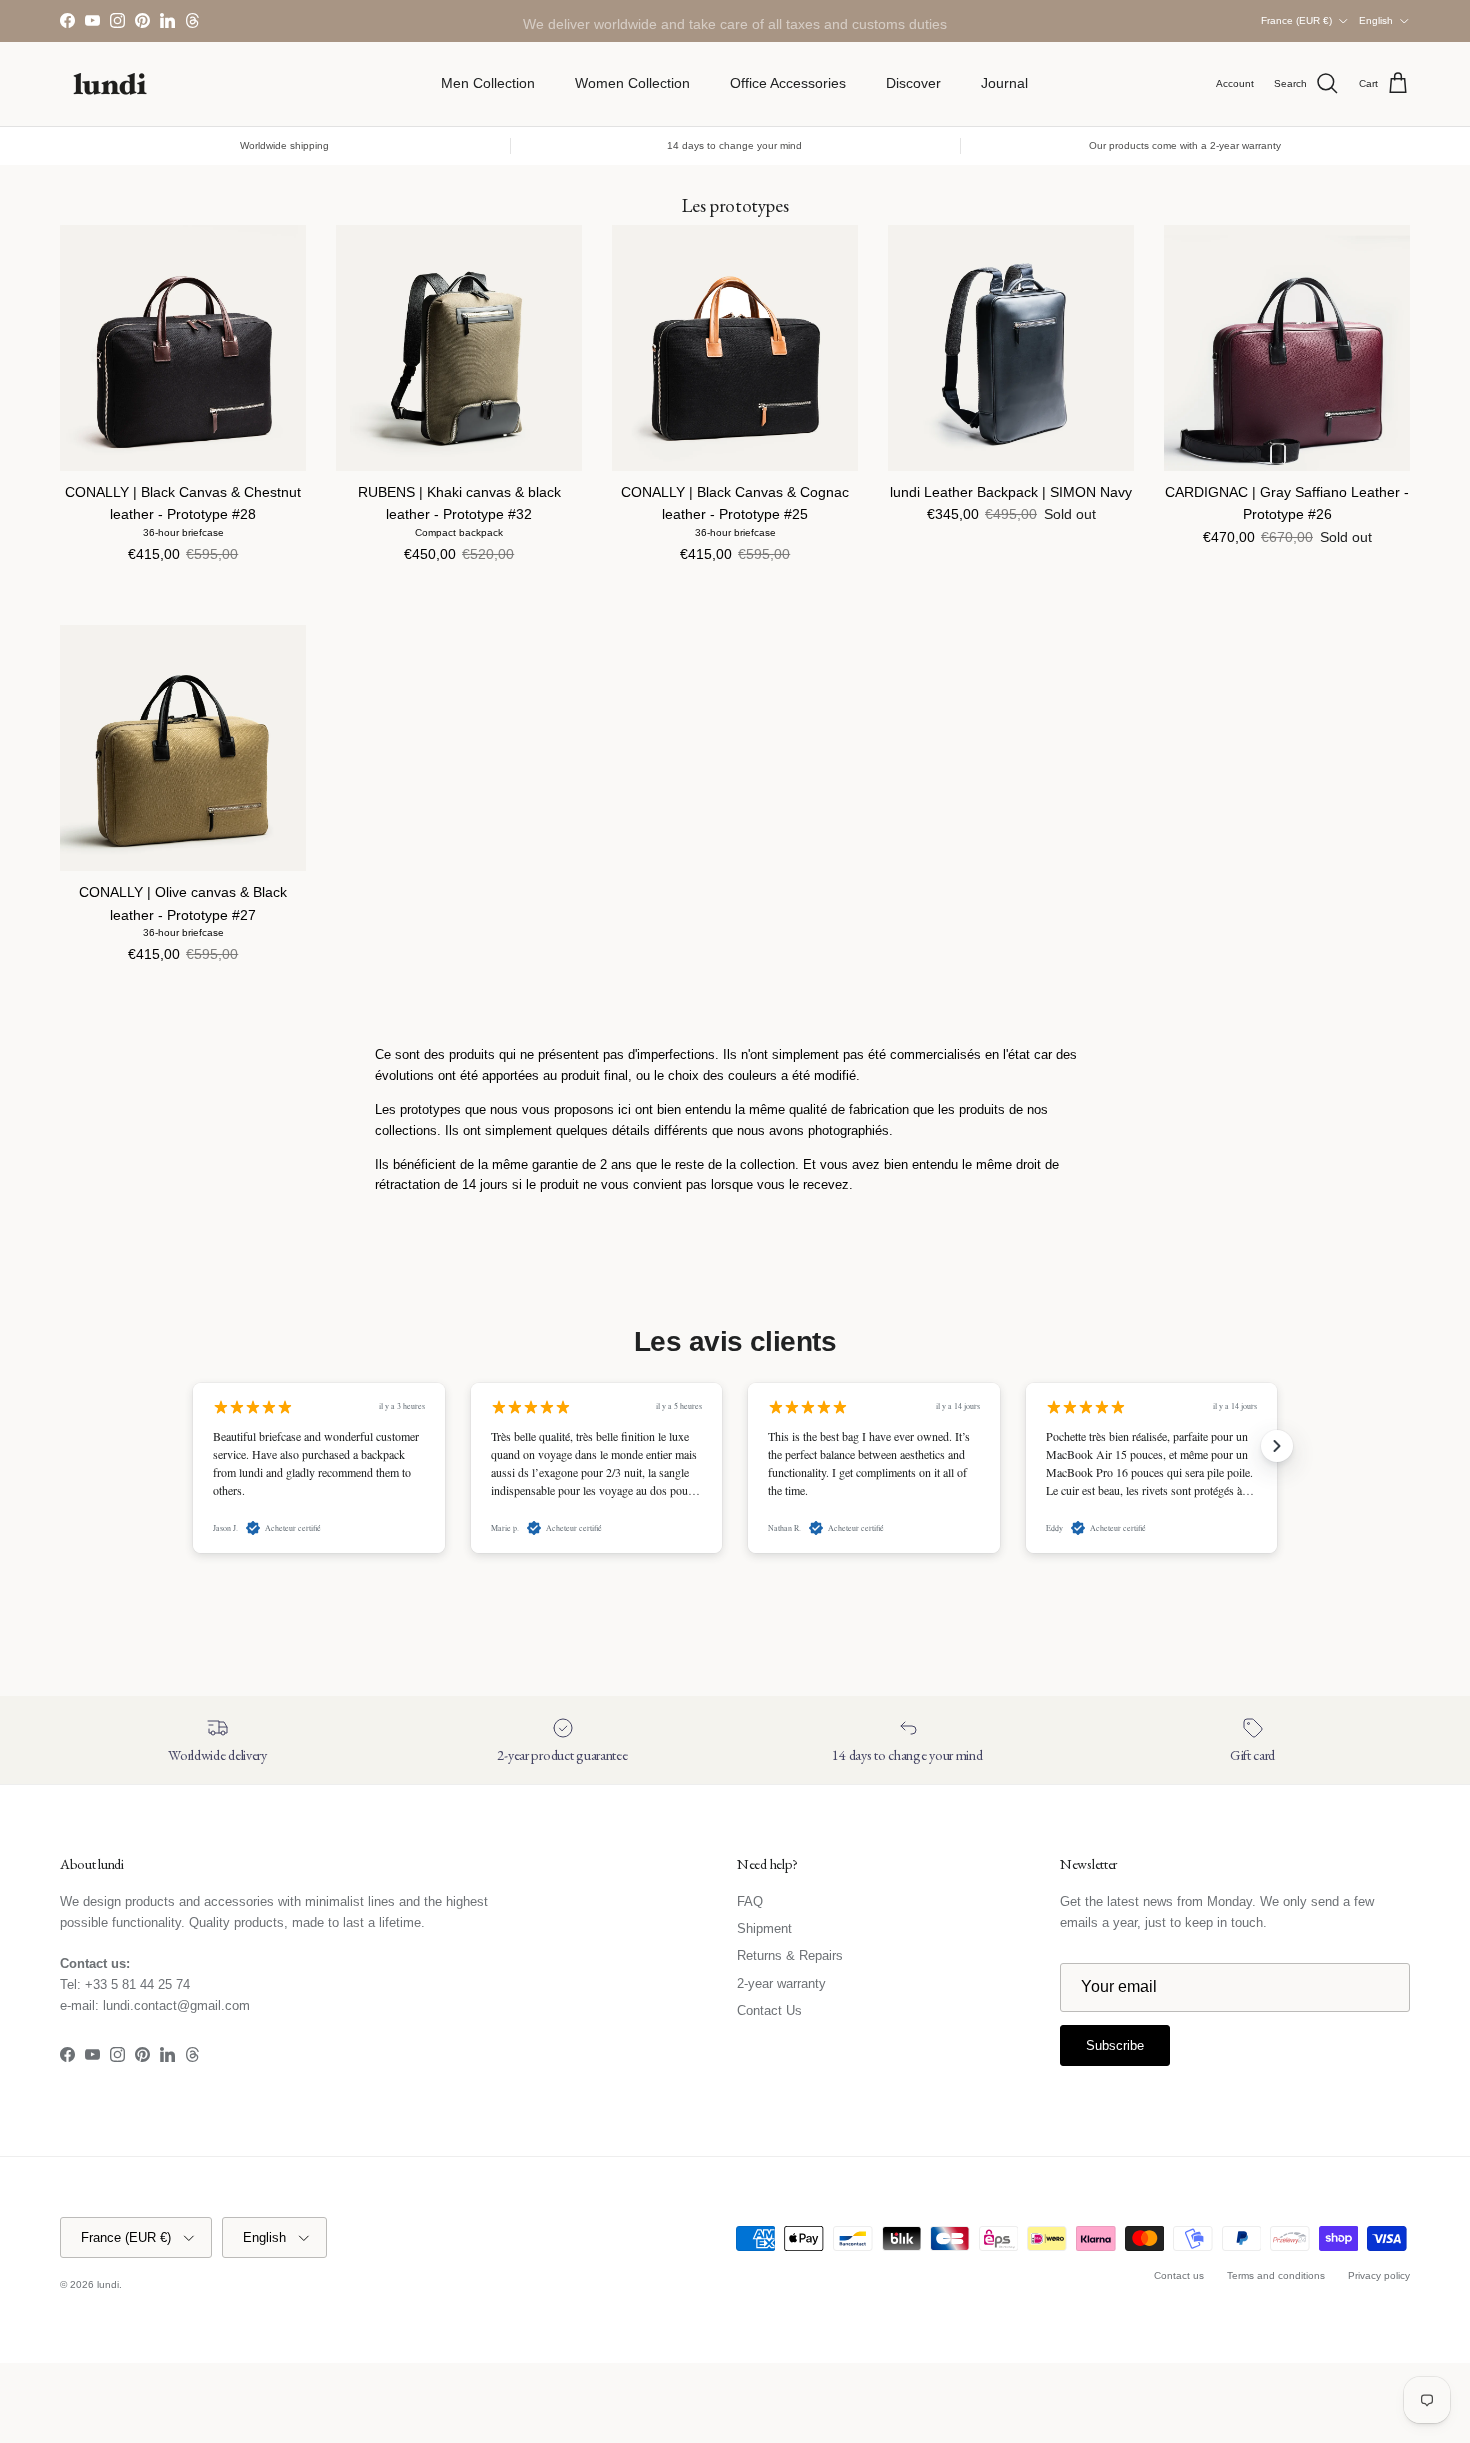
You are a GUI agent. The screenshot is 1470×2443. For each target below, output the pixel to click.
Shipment (764, 1928)
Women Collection (632, 83)
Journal (1004, 83)
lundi (108, 2284)
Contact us (1179, 2275)
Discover (913, 83)
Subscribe (1115, 2045)
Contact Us (769, 2010)
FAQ (750, 1901)
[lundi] (110, 84)
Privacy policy (1379, 2275)
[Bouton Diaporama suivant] (1277, 1446)
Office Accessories (788, 83)
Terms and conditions (1276, 2275)
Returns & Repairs (790, 1955)
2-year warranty (781, 1983)
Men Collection (488, 83)
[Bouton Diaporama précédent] (193, 1446)
